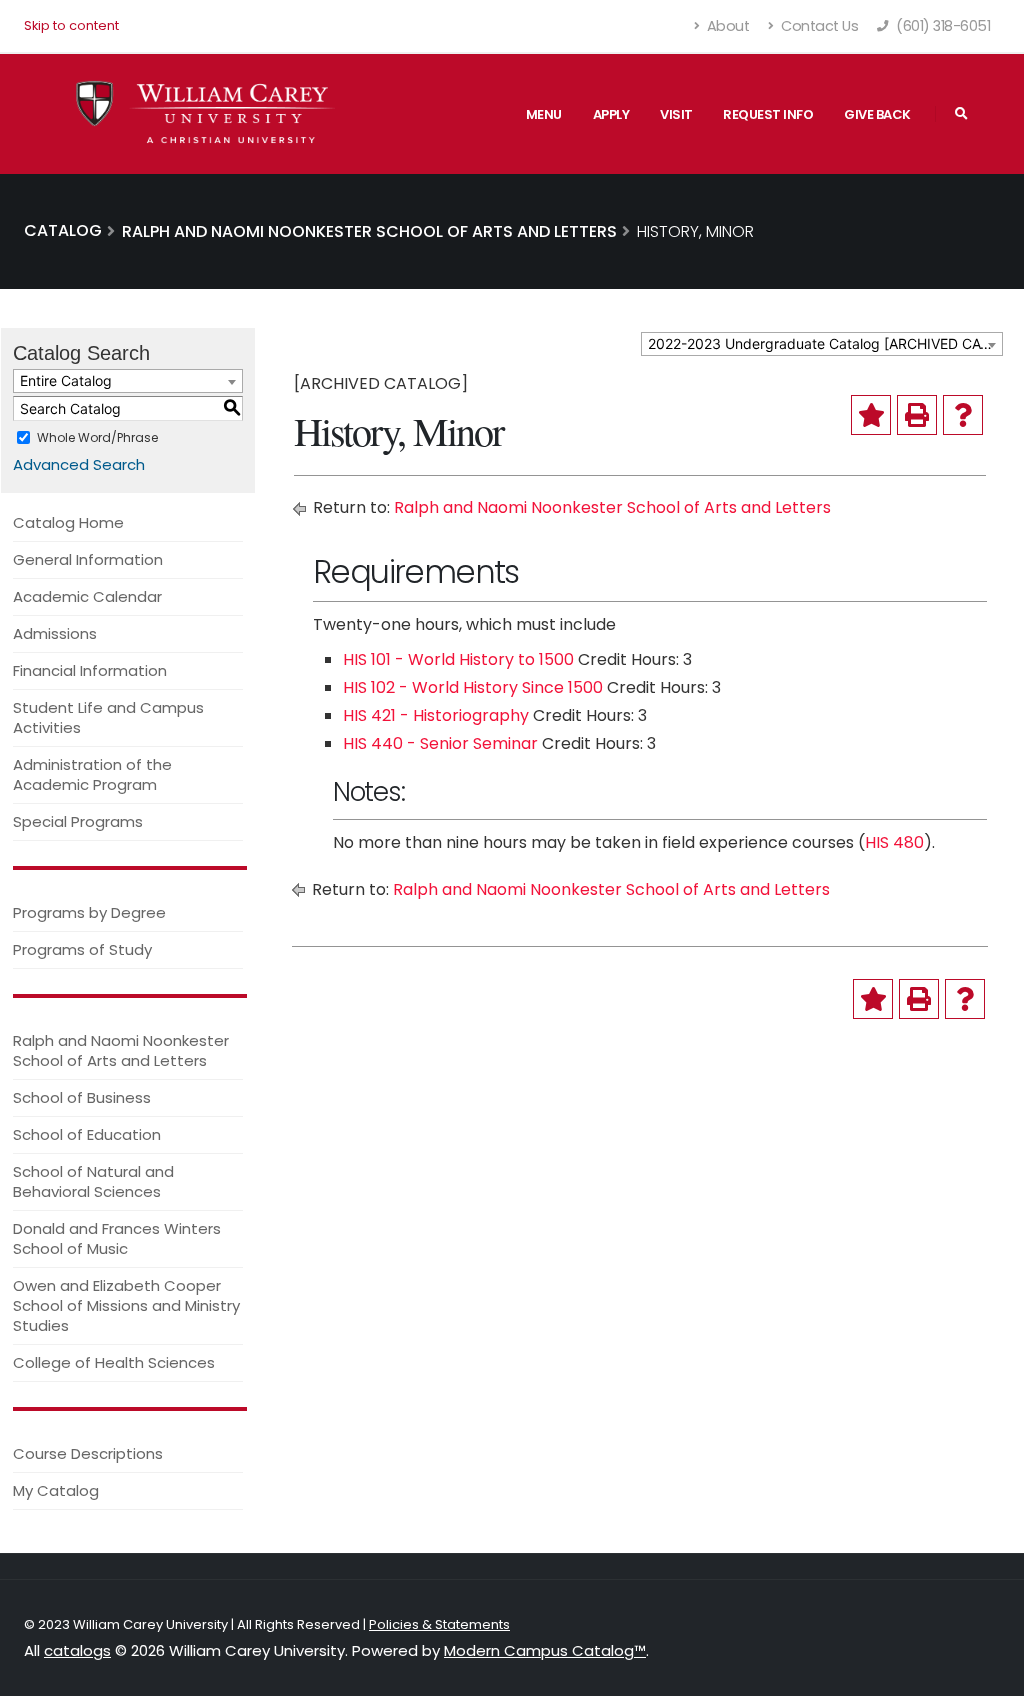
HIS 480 (894, 842)
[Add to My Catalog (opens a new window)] (871, 415)
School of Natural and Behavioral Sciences (93, 1181)
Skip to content (71, 25)
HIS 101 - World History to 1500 (458, 659)
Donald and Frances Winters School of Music (117, 1238)
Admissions (55, 633)
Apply (611, 114)
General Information (88, 559)
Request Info (768, 114)
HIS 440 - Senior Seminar (440, 743)
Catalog (63, 230)
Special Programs (78, 821)
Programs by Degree (89, 912)
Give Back (877, 114)
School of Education (87, 1134)
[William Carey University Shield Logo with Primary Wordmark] (206, 113)
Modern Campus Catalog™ (545, 1650)
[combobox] (822, 344)
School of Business (82, 1097)
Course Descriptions (88, 1453)
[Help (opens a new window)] (963, 415)
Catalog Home (68, 522)
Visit (676, 114)
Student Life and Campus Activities (108, 717)
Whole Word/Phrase (97, 437)
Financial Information (90, 670)
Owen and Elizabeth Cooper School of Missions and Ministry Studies (126, 1305)
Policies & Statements (439, 1624)
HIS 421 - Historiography (436, 715)
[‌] (961, 114)
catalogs (77, 1650)
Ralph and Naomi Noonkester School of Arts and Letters (121, 1050)
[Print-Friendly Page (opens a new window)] (917, 415)
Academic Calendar (87, 596)
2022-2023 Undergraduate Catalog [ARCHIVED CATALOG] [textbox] (825, 343)
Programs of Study (82, 949)
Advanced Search (79, 464)
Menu (544, 114)
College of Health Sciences (114, 1362)
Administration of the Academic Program (92, 774)
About (726, 26)
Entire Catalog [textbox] (66, 380)
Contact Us (818, 26)
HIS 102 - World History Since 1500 (473, 687)
